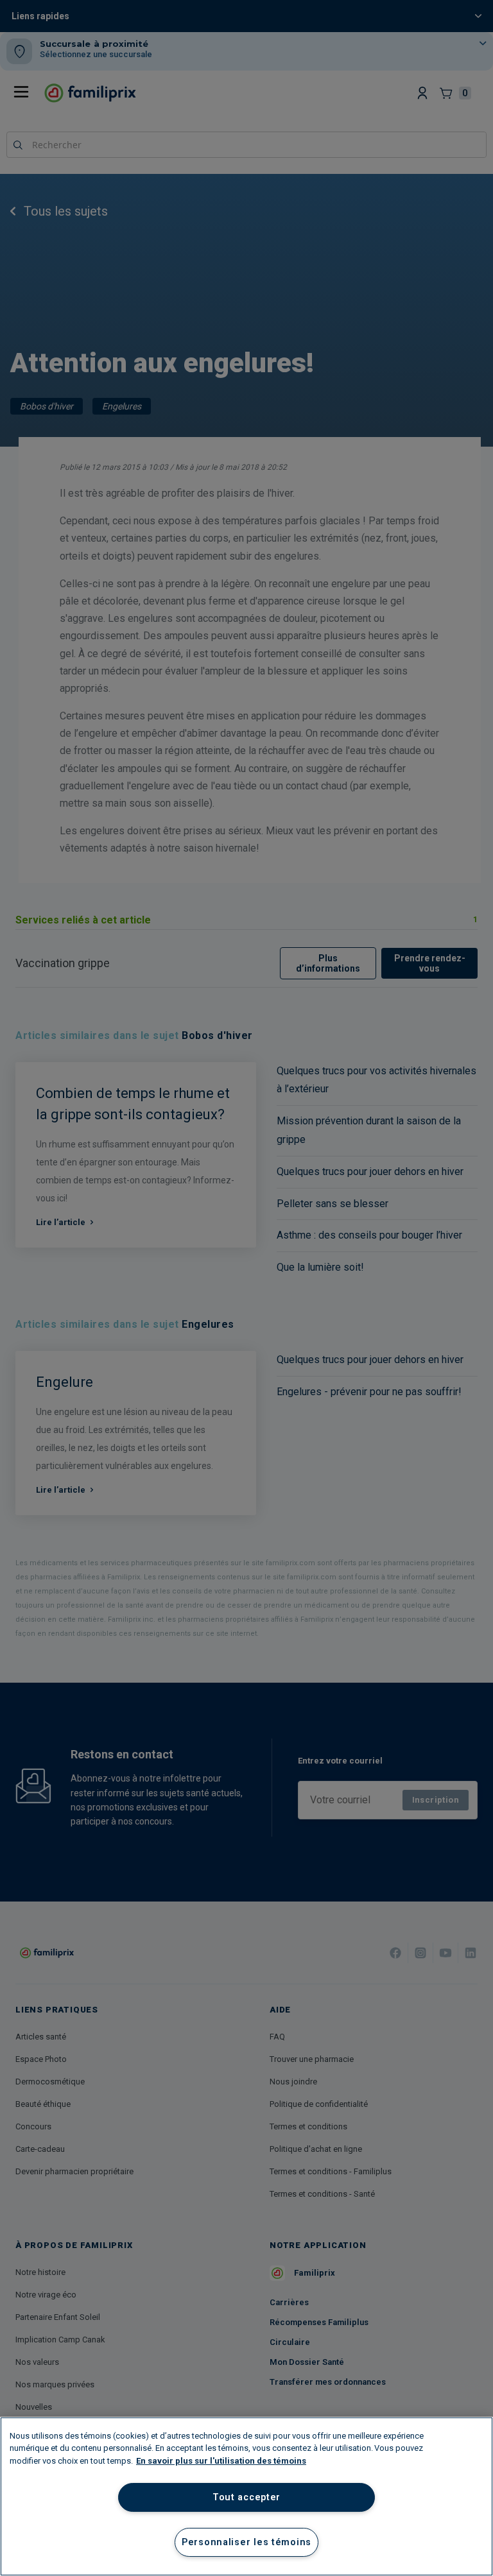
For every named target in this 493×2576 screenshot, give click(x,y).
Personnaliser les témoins (246, 2542)
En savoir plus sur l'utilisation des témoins (221, 2461)
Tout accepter (246, 2497)
